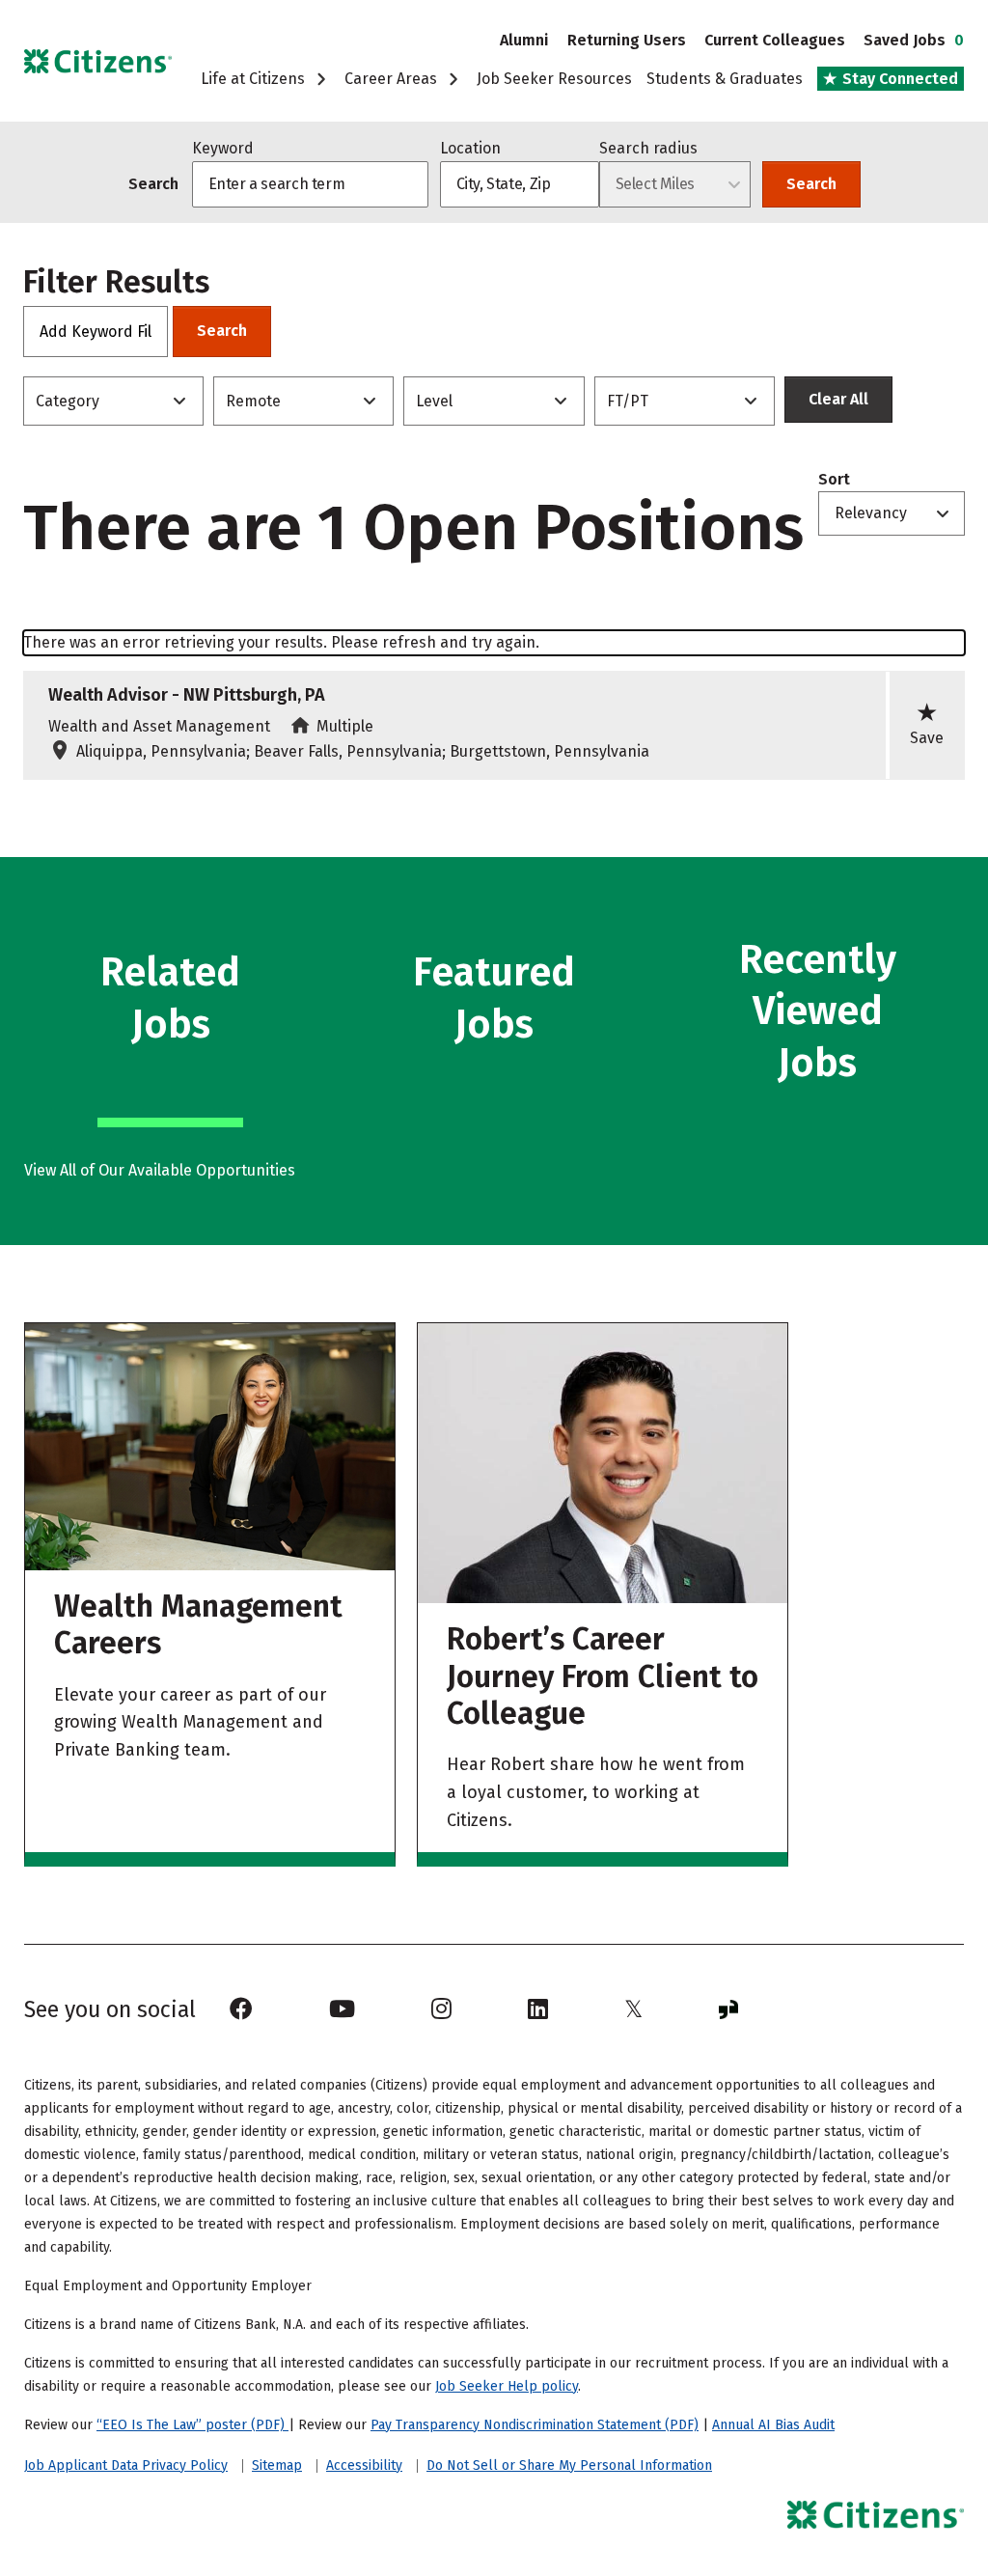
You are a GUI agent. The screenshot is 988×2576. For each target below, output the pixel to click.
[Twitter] (633, 2009)
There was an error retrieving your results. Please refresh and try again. (281, 642)
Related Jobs (170, 998)
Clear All (838, 399)
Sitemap (277, 2466)
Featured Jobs (494, 998)
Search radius (648, 148)
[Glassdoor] (728, 2009)
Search (811, 184)
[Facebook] (241, 2009)
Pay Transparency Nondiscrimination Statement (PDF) (535, 2425)
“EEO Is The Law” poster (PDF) (192, 2425)
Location (470, 148)
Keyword (223, 148)
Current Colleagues (775, 40)
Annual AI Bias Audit (773, 2425)
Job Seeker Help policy (507, 2386)
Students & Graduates (725, 79)
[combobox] (520, 184)
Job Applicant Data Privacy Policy (126, 2466)
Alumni (524, 40)
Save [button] (927, 723)
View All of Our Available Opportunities (160, 1170)
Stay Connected (898, 79)
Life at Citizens (255, 79)
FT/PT (628, 401)
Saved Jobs (914, 40)
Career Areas (393, 79)
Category (68, 401)
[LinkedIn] (538, 2009)
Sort (834, 480)
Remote (253, 401)
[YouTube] (342, 2009)
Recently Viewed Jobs (818, 1011)
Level (434, 401)
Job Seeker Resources (554, 79)
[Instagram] (441, 2009)
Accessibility (364, 2466)
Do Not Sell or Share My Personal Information (569, 2465)
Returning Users (627, 40)
